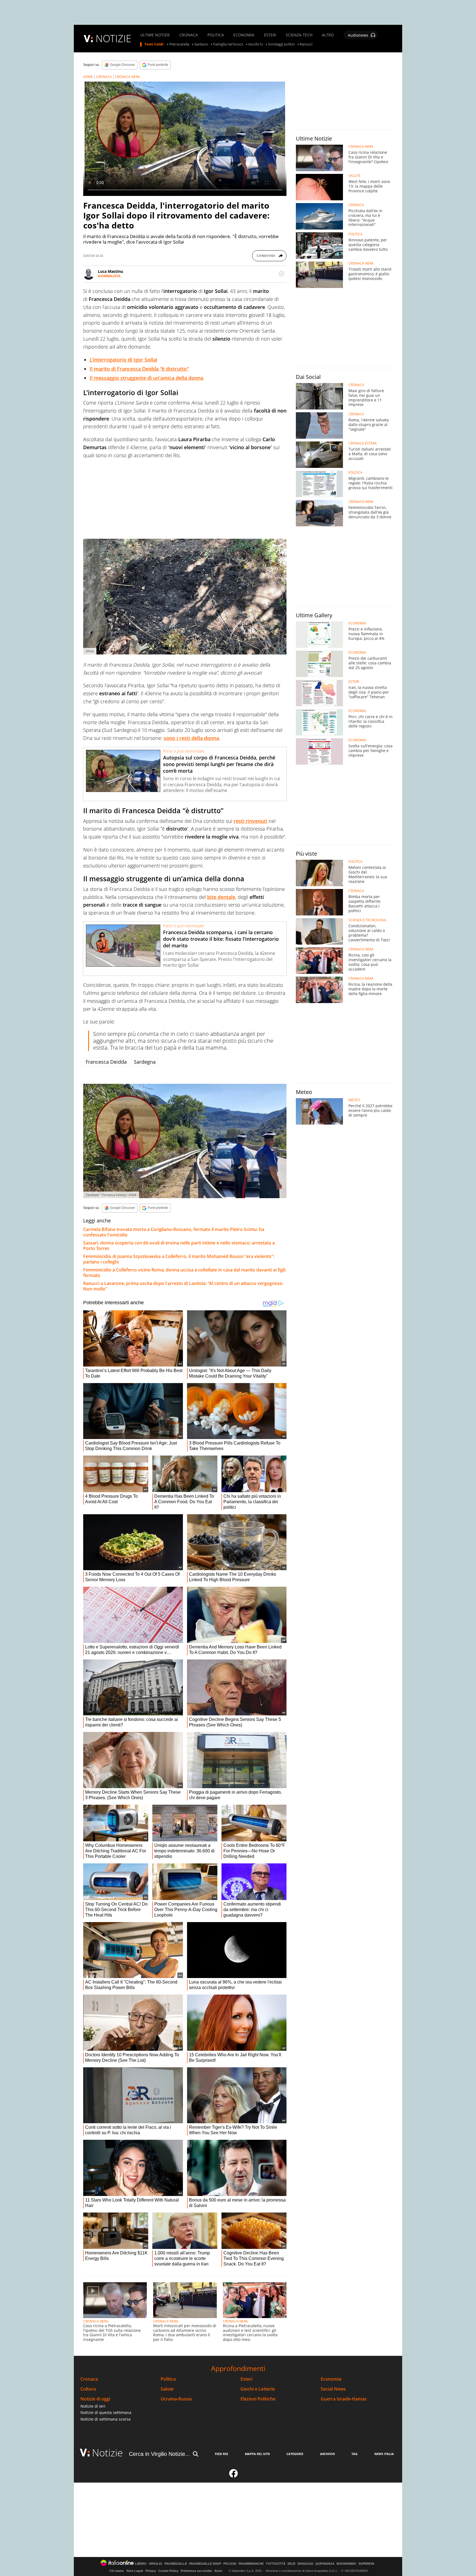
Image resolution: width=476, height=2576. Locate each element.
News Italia (384, 2454)
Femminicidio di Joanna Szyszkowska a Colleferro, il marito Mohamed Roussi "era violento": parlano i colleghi (179, 1259)
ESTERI (270, 35)
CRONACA (189, 35)
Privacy (151, 2571)
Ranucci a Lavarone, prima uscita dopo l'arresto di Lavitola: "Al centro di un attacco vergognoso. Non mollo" (183, 1286)
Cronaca (89, 2379)
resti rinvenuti (250, 821)
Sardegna (145, 1062)
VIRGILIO (155, 2564)
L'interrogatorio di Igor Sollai (123, 360)
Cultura (88, 2389)
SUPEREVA (366, 2564)
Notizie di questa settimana (106, 2412)
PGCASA (230, 2564)
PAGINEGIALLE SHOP (205, 2564)
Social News (333, 2389)
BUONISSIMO (346, 2564)
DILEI (291, 2564)
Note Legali (135, 2571)
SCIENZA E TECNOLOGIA (367, 920)
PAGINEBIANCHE (251, 2564)
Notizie (107, 2453)
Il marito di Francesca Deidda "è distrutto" (139, 369)
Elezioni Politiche (258, 2399)
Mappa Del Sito (257, 2454)
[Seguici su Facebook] (234, 2476)
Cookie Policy (168, 2571)
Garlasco (201, 44)
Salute (167, 2389)
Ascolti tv (256, 44)
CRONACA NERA (127, 77)
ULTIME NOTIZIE (155, 35)
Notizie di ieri (93, 2406)
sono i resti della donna (191, 738)
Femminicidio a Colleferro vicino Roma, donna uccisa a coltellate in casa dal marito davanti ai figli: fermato (185, 1273)
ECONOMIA (244, 35)
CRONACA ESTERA (363, 443)
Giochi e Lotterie (258, 2389)
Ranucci (306, 44)
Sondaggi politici (281, 44)
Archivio (328, 2454)
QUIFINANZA (325, 2564)
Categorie (295, 2454)
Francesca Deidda (106, 1062)
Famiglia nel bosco (228, 44)
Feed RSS (221, 2454)
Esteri (246, 2379)
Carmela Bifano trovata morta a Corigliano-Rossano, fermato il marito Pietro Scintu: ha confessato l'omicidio (174, 1232)
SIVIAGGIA (305, 2564)
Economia (331, 2379)
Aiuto (218, 2571)
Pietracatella (179, 44)
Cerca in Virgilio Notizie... (159, 2454)
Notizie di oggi (95, 2399)
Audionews (358, 35)
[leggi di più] (282, 274)
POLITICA (216, 35)
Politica (168, 2379)
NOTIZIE (113, 38)
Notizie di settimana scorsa (106, 2419)
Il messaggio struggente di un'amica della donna (146, 378)
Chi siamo (117, 2571)
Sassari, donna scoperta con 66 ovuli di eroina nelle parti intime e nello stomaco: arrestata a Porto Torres (179, 1246)
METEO (354, 1100)
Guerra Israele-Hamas (344, 2399)
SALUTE (355, 176)
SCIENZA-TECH (299, 35)
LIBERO (141, 2564)
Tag (355, 2454)
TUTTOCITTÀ (276, 2564)
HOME (88, 77)
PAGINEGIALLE (176, 2564)
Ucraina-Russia (176, 2399)
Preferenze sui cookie (196, 2571)
